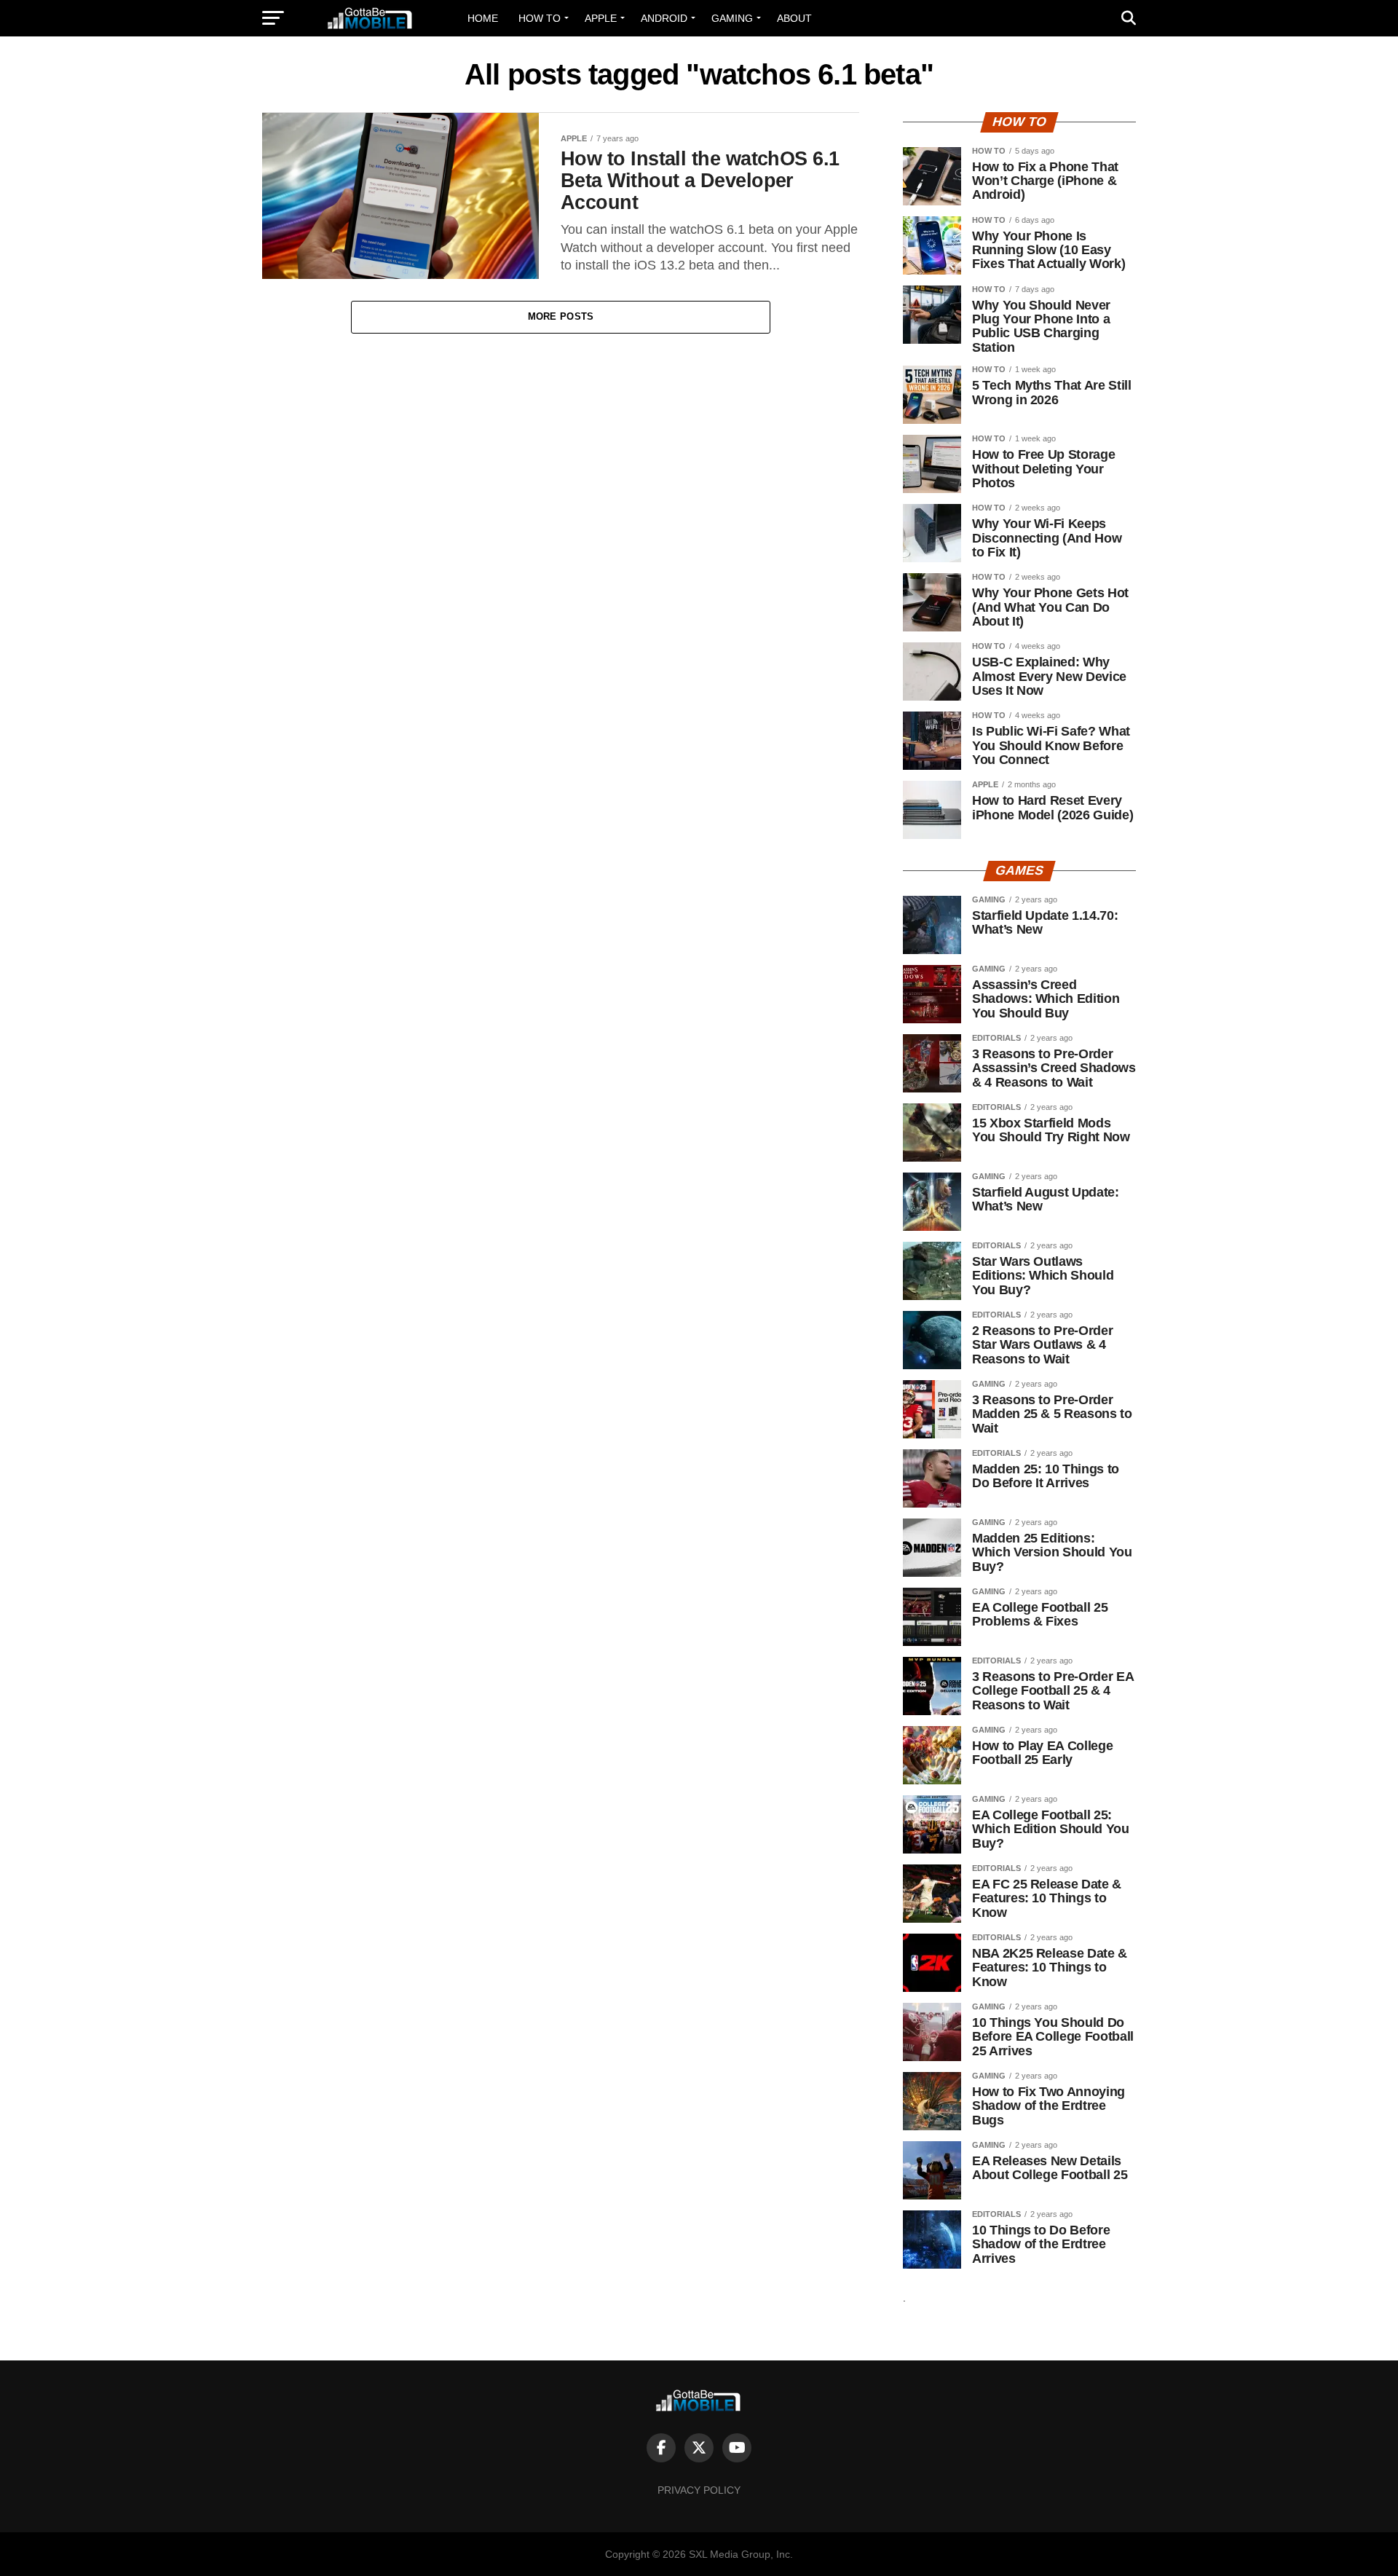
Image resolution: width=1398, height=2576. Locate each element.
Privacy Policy (699, 2490)
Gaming (732, 18)
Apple (601, 18)
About (794, 18)
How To (540, 18)
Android (664, 18)
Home (483, 18)
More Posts (561, 316)
